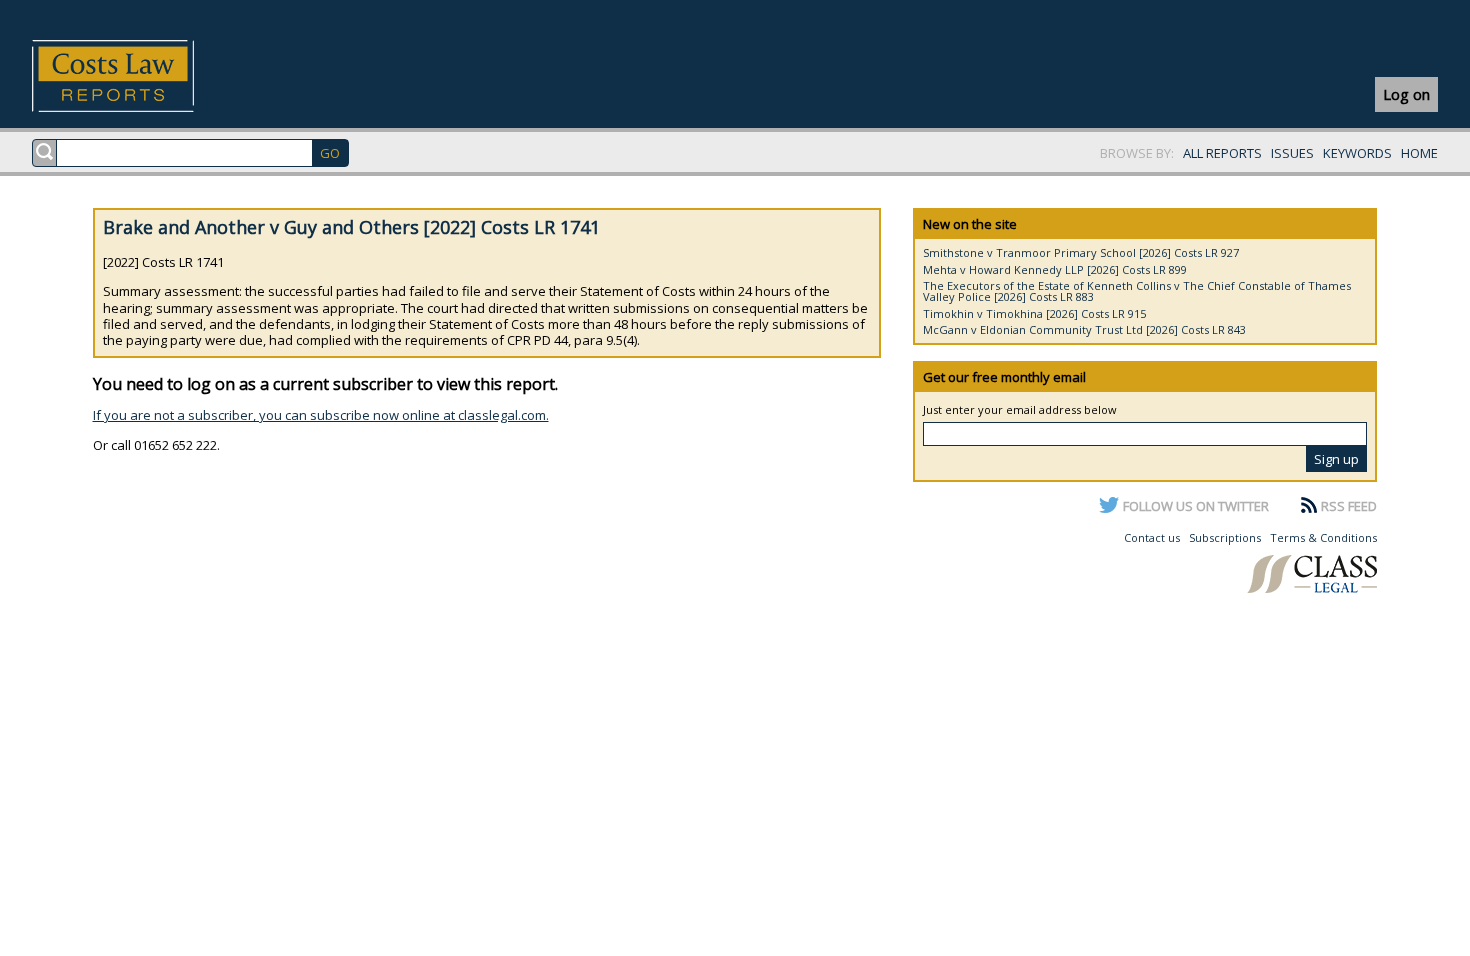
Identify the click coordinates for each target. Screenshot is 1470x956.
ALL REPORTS (1222, 153)
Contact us (1152, 537)
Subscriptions (1225, 537)
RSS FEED (1349, 506)
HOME (1419, 153)
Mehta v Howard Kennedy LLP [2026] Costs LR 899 (1055, 269)
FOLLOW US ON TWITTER (1196, 506)
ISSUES (1292, 153)
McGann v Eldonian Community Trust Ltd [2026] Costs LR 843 (1084, 329)
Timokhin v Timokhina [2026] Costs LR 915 (1034, 313)
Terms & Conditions (1323, 537)
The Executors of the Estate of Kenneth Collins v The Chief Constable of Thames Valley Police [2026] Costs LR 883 (1137, 291)
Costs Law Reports (136, 76)
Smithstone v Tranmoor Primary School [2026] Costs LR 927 (1081, 252)
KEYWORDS (1357, 153)
